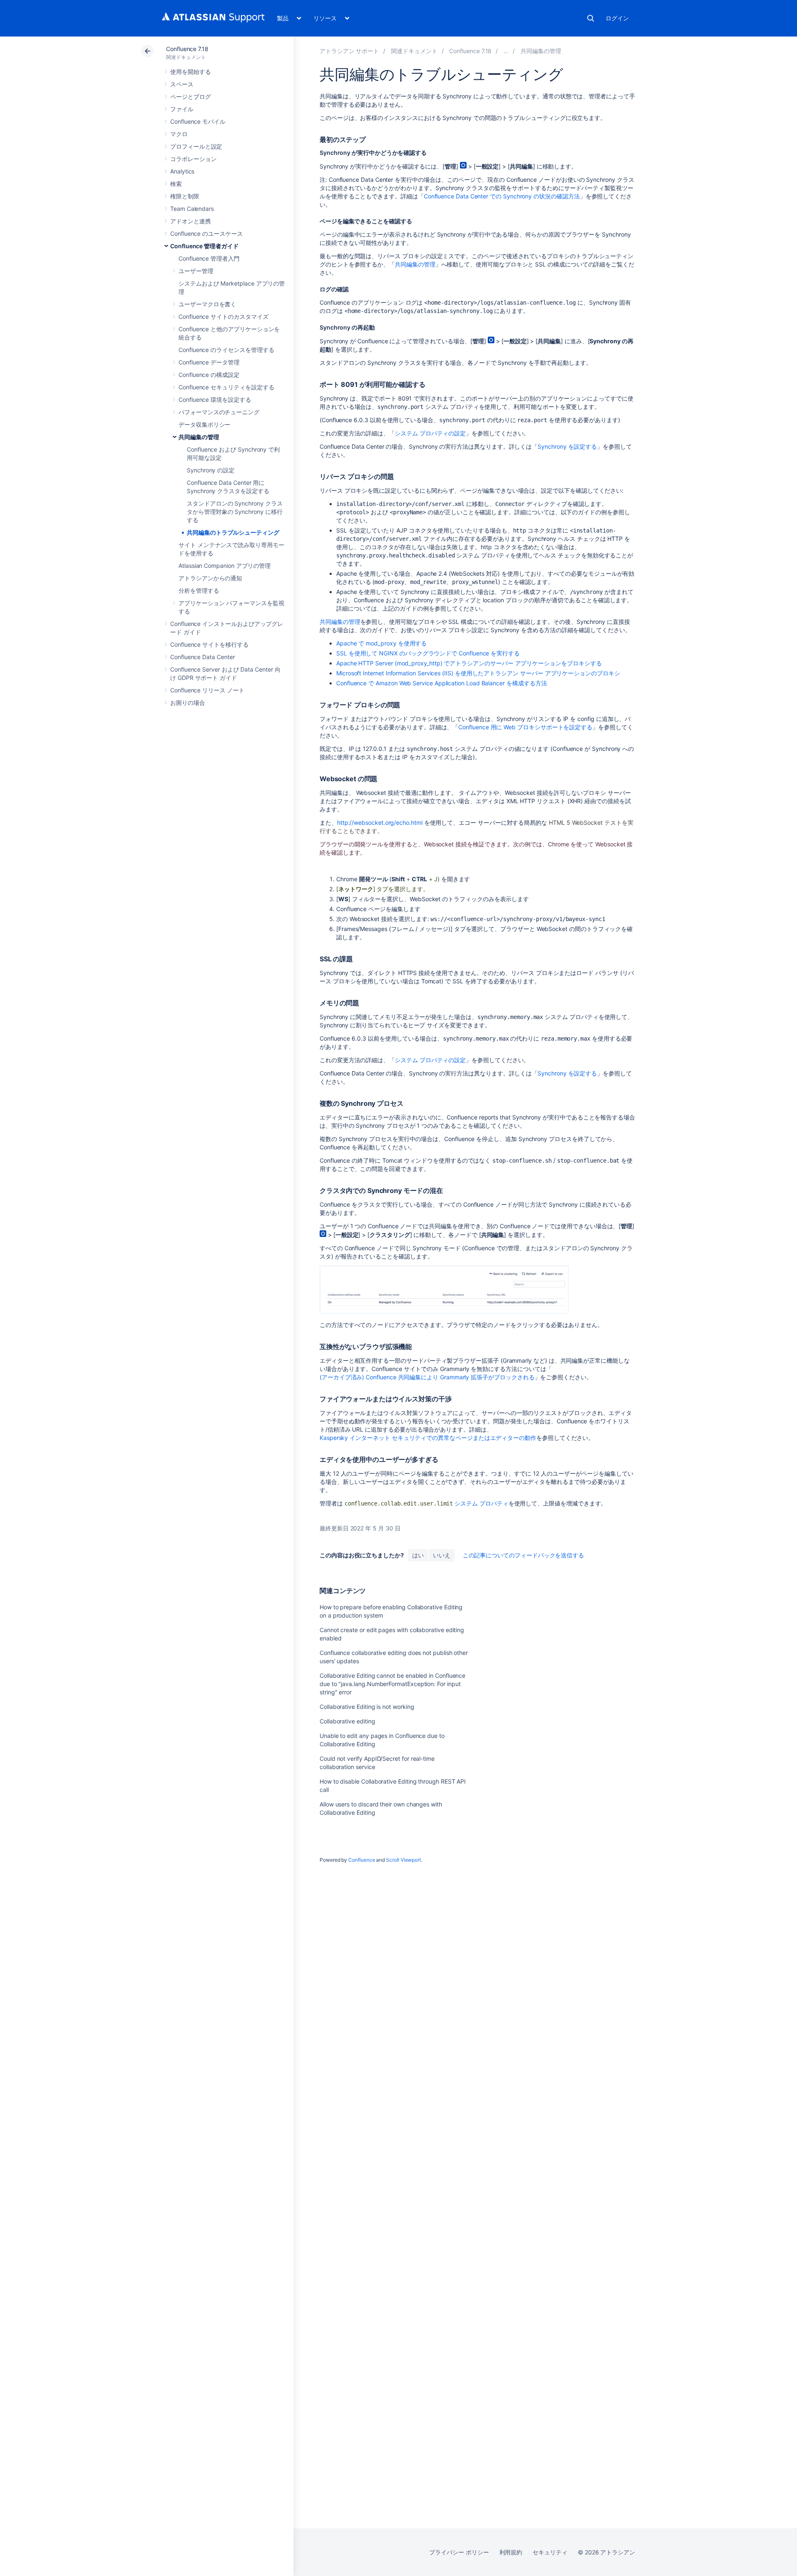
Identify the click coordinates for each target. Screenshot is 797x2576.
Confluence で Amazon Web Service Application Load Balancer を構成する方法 (441, 683)
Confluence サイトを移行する (209, 644)
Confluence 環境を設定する (215, 400)
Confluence (362, 1860)
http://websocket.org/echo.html (380, 822)
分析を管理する (199, 590)
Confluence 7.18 (187, 49)
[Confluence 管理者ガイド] (506, 51)
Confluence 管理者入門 (209, 258)
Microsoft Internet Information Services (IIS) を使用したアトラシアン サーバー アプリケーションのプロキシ (478, 673)
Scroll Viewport (403, 1860)
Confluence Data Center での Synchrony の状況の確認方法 (502, 196)
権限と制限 (185, 196)
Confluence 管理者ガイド (204, 246)
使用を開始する (191, 72)
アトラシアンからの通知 (210, 578)
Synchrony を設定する (567, 446)
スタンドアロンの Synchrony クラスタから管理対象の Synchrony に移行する (235, 512)
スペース (182, 84)
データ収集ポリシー (204, 424)
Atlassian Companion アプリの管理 (225, 566)
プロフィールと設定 (196, 146)
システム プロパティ (481, 1503)
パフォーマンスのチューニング (219, 412)
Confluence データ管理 (209, 362)
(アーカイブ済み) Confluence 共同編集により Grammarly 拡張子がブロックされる (427, 1377)
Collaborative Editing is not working (367, 1707)
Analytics (182, 171)
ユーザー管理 (196, 271)
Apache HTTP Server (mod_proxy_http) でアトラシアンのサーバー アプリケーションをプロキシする (469, 663)
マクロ (179, 134)
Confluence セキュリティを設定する (226, 387)
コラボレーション (193, 159)
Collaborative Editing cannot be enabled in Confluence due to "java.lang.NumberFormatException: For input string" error (392, 1684)
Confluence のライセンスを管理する (226, 350)
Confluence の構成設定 (209, 375)
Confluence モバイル (198, 121)
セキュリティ (550, 2552)
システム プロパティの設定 (430, 433)
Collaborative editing (347, 1721)
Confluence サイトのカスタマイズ (224, 317)
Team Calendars (192, 209)
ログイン (617, 18)
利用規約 (511, 2552)
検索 (591, 18)
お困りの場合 (188, 703)
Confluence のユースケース (207, 233)
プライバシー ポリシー (459, 2552)
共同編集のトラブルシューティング (233, 532)
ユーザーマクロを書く (207, 304)
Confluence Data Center (202, 657)
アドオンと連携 (191, 221)
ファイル (182, 109)
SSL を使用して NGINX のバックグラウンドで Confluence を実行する (428, 653)
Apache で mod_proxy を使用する (381, 643)
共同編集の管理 (199, 437)
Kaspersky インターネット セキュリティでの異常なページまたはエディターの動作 (428, 1438)
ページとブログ (191, 97)
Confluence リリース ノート (207, 690)
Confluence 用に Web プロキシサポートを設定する (525, 727)
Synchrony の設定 (211, 470)
